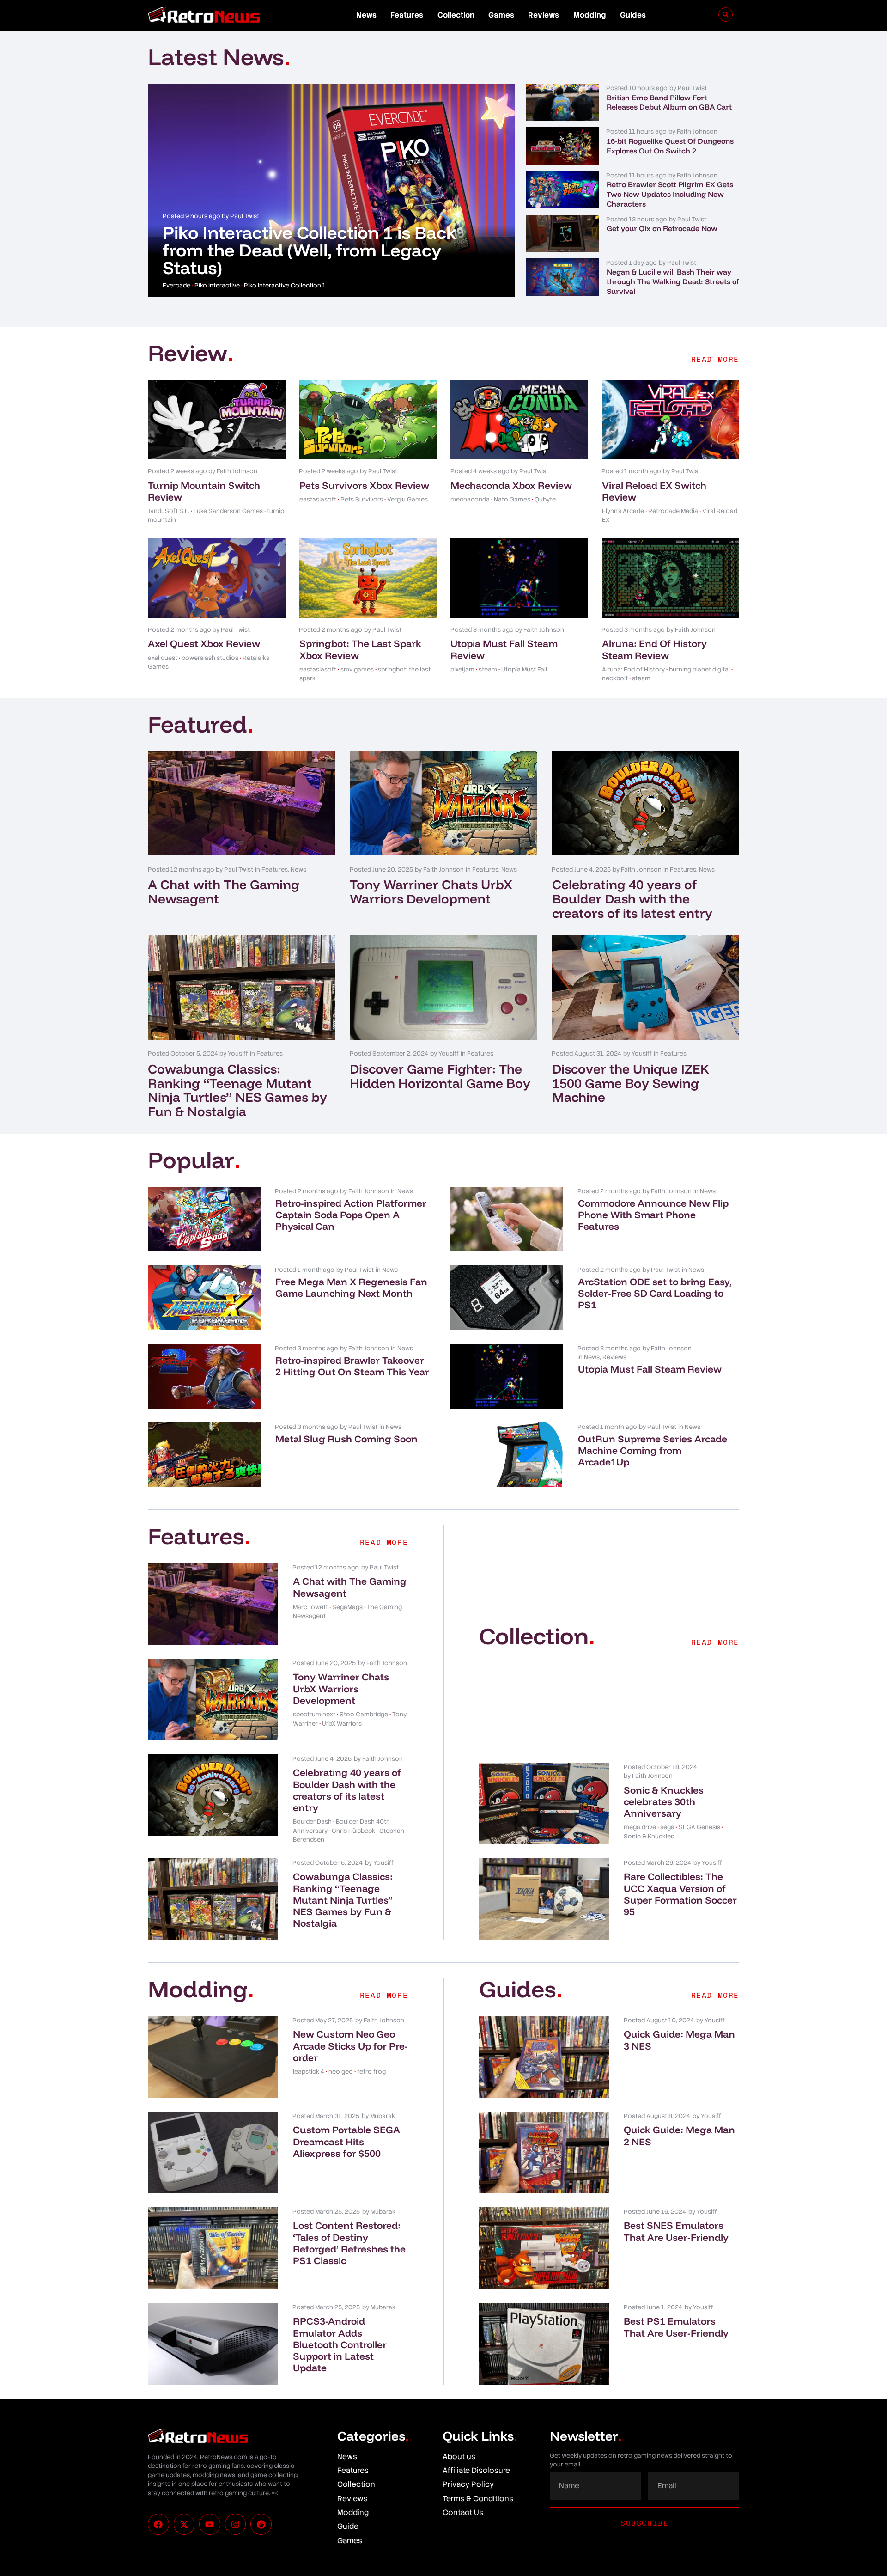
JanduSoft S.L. (169, 511)
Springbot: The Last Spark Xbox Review (360, 649)
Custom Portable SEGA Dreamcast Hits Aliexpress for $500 (346, 2141)
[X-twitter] (184, 2524)
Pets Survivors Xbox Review (364, 485)
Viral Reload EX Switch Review (654, 491)
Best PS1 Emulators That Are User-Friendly (676, 2327)
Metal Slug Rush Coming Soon (346, 1439)
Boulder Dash (312, 1822)
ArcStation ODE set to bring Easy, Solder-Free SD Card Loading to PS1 (655, 1293)
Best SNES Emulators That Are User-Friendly (676, 2231)
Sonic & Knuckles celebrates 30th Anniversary (664, 1801)
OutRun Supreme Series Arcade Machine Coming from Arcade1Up (653, 1450)
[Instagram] (236, 2524)
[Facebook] (158, 2524)
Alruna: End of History (633, 669)
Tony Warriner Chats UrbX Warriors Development (431, 891)
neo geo (341, 2072)
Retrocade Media (673, 511)
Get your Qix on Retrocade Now (662, 228)
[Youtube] (210, 2524)
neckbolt (615, 678)
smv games (357, 669)
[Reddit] (261, 2524)
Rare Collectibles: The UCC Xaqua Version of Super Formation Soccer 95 (680, 1894)
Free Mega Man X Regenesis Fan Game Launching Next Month (351, 1287)
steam (488, 669)
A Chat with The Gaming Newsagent (224, 891)
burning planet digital (699, 669)
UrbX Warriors (342, 1724)
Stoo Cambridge (364, 1714)
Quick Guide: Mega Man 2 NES (679, 2135)
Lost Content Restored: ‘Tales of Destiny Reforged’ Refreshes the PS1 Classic (349, 2243)
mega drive (640, 1827)
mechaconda (470, 499)
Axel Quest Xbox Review (204, 643)
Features (407, 15)
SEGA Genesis (699, 1827)
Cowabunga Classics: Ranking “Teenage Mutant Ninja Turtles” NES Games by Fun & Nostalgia (237, 1090)
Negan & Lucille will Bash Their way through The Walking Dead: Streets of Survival (673, 281)
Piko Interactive (217, 285)
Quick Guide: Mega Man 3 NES (679, 2040)
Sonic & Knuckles (649, 1836)
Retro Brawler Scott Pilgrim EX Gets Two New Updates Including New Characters (670, 194)
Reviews (544, 15)
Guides (633, 15)
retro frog (371, 2072)
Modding (590, 15)
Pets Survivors (362, 499)
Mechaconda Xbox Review (511, 485)
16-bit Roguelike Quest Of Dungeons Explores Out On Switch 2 (670, 146)
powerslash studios (210, 658)
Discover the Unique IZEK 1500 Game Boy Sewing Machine (631, 1083)
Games (501, 15)
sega (667, 1827)
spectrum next (314, 1714)
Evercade (176, 285)
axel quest (163, 658)
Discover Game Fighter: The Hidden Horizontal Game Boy (440, 1076)
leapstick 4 (309, 2072)
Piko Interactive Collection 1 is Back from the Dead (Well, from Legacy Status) (310, 250)
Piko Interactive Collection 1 (285, 285)
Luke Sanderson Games (228, 511)
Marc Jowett (310, 1607)
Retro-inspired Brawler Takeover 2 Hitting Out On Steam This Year (352, 1366)
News (366, 15)
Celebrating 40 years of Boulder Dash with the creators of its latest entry (632, 899)
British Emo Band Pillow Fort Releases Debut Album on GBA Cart (669, 102)
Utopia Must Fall (524, 669)
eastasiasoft (318, 499)
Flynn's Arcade (623, 511)
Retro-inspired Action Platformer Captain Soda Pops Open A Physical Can (351, 1215)
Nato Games (512, 499)
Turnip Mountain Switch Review (204, 491)
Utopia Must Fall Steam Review (504, 649)
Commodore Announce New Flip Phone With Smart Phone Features (653, 1215)
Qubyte (545, 499)
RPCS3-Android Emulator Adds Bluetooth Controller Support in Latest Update (340, 2344)
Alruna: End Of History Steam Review (654, 649)
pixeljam (462, 669)
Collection (456, 15)
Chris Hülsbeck (353, 1831)
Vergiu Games (407, 499)
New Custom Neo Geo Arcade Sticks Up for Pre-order (350, 2045)
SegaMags (347, 1607)
